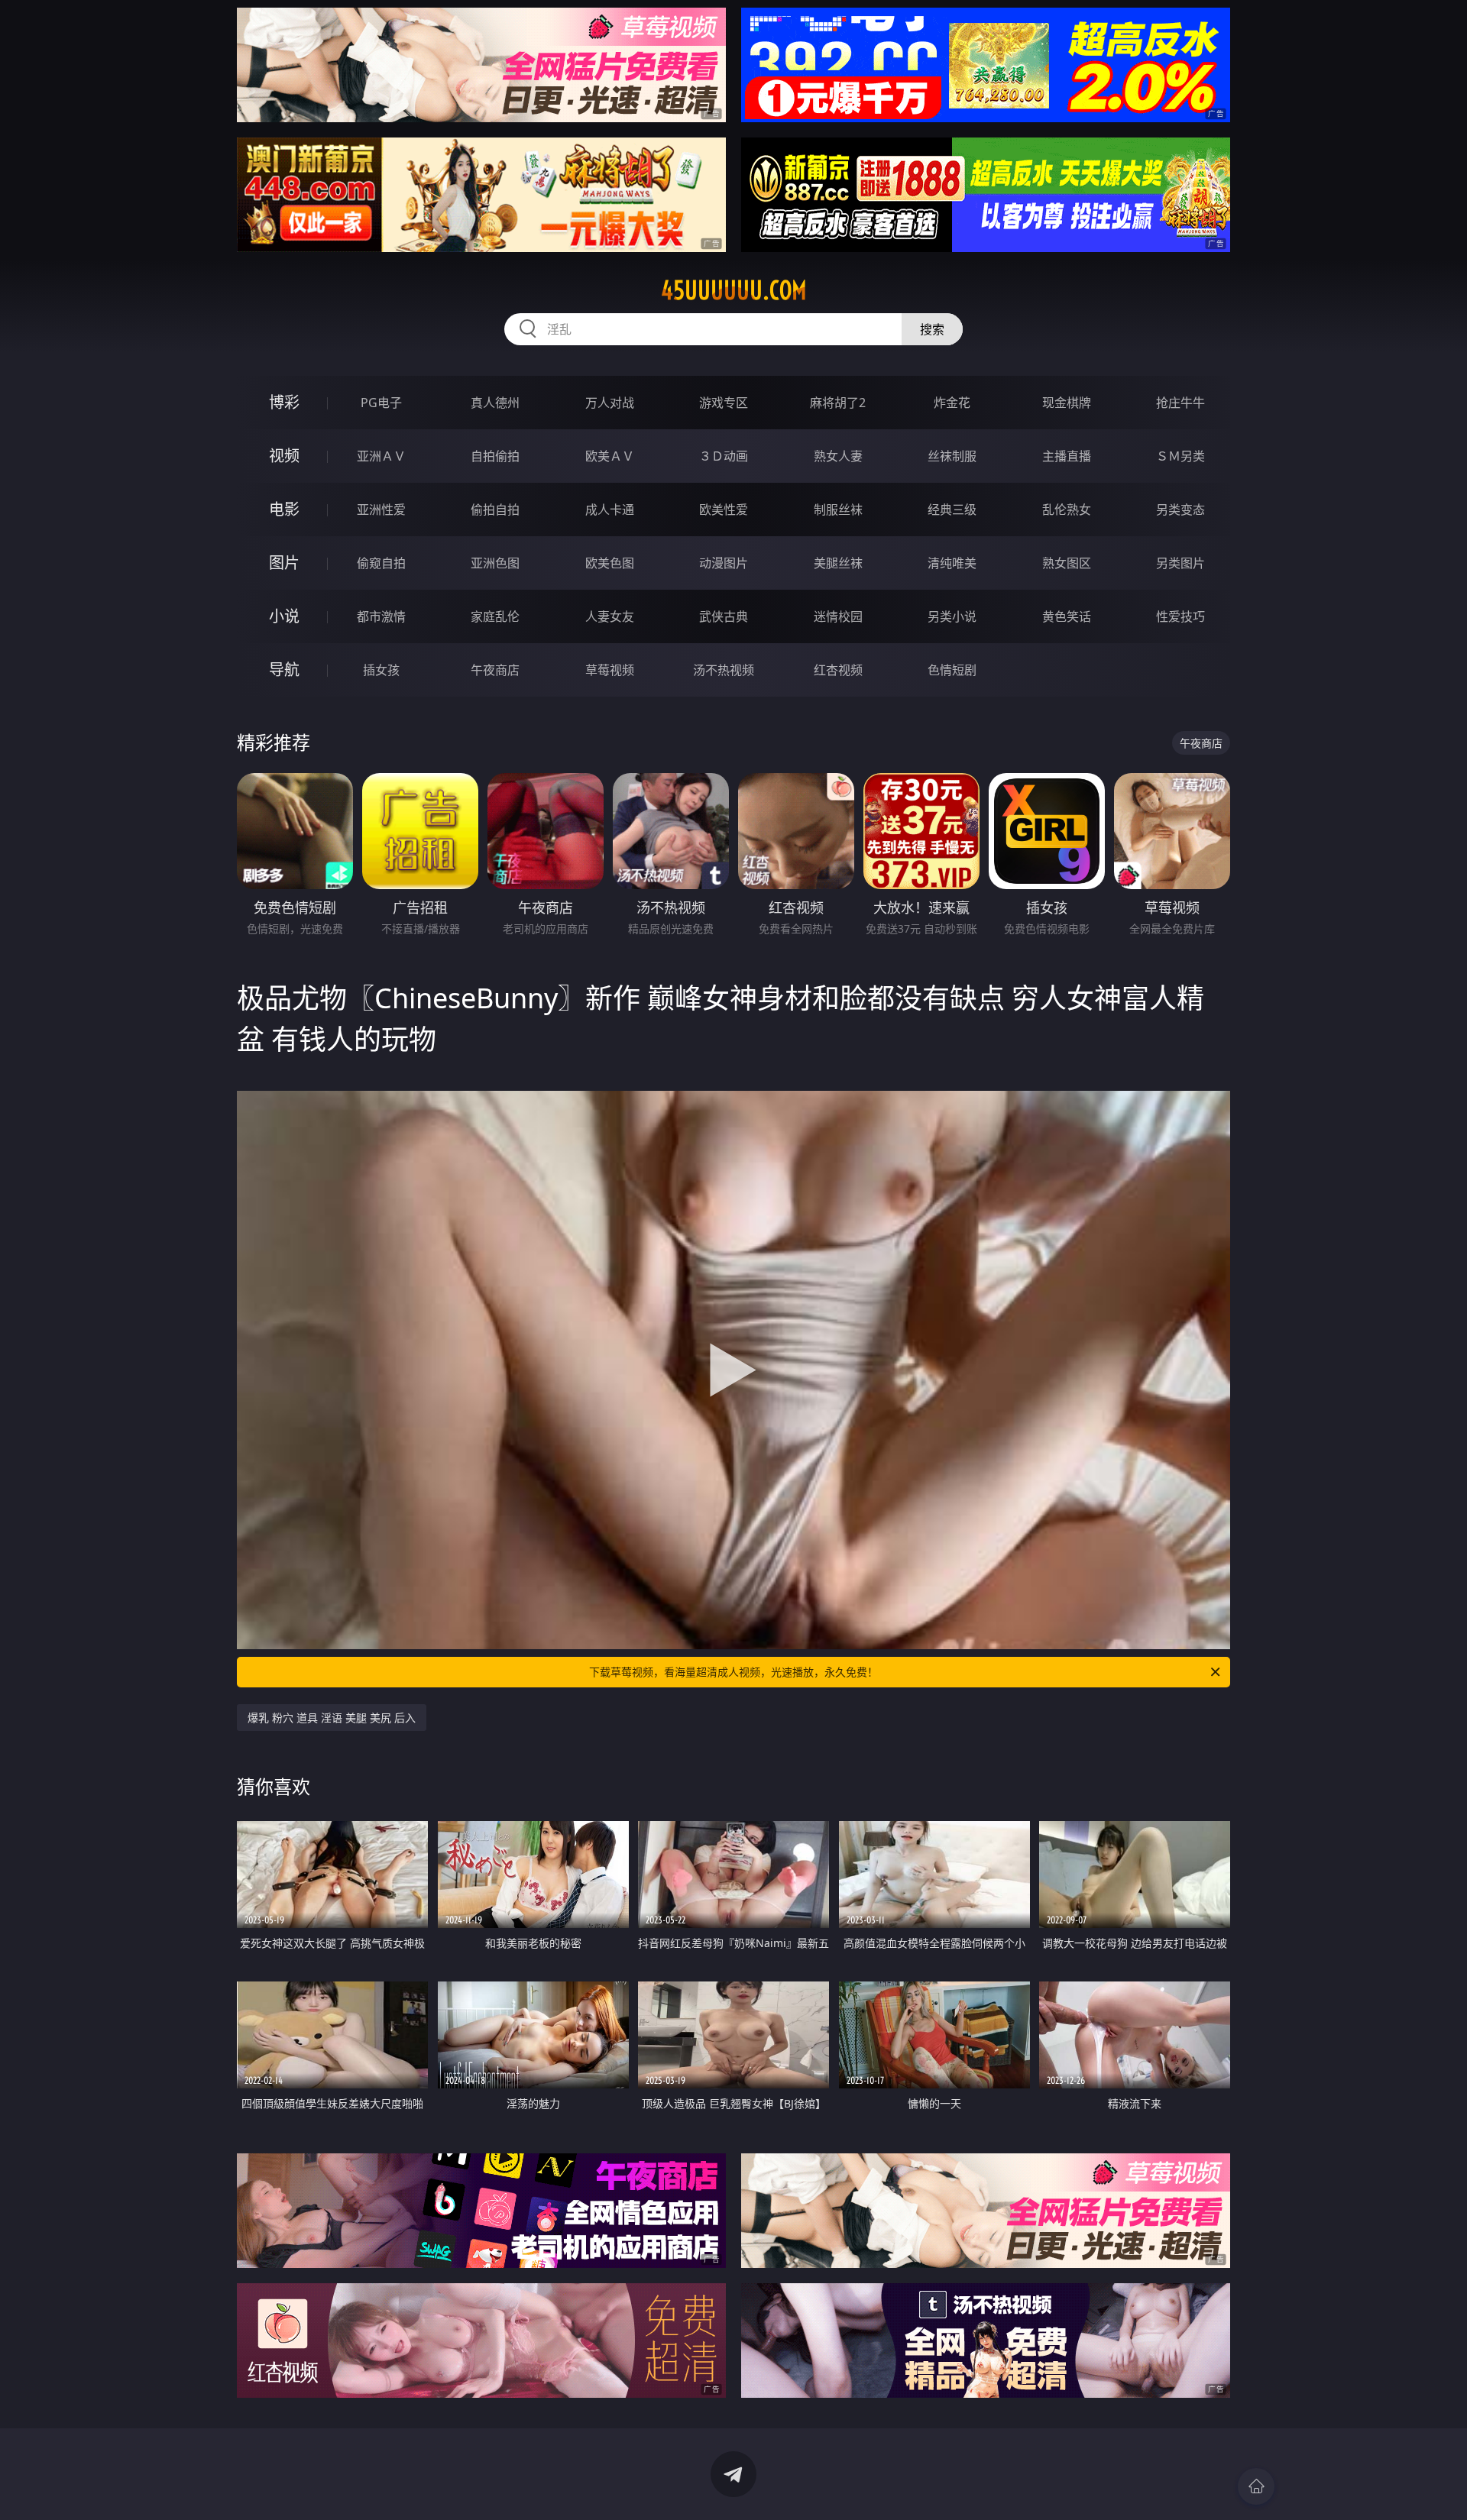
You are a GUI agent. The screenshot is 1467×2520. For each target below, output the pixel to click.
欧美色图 (610, 563)
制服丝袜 (838, 509)
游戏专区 (724, 403)
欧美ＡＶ (610, 456)
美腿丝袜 (838, 563)
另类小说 (952, 616)
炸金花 (952, 403)
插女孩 (381, 670)
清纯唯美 (952, 563)
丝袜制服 (952, 456)
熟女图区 (1067, 563)
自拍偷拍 (495, 456)
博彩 (284, 402)
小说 (284, 616)
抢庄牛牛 (1180, 403)
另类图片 (1180, 563)
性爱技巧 (1180, 616)
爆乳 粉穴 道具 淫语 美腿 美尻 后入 (332, 1718)
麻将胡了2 (838, 403)
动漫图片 (724, 563)
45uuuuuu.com (734, 290)
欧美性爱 (724, 509)
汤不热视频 (724, 670)
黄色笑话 (1067, 616)
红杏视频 (838, 670)
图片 (284, 563)
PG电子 (381, 403)
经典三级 (952, 509)
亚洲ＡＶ (381, 456)
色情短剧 (952, 670)
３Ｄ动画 (724, 456)
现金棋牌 (1067, 403)
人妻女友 (610, 616)
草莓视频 (610, 670)
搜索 (932, 329)
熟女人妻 (838, 456)
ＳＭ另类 (1180, 456)
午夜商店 (495, 670)
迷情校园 (838, 616)
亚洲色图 (495, 563)
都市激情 (381, 616)
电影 (284, 509)
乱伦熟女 (1067, 509)
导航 (284, 670)
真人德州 (495, 403)
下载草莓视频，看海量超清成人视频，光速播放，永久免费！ (733, 1672)
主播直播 (1067, 456)
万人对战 (610, 403)
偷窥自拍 (381, 563)
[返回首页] (1256, 2486)
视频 (284, 456)
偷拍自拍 (495, 509)
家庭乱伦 (495, 616)
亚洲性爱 (381, 509)
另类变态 (1180, 509)
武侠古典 (724, 616)
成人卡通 (610, 509)
